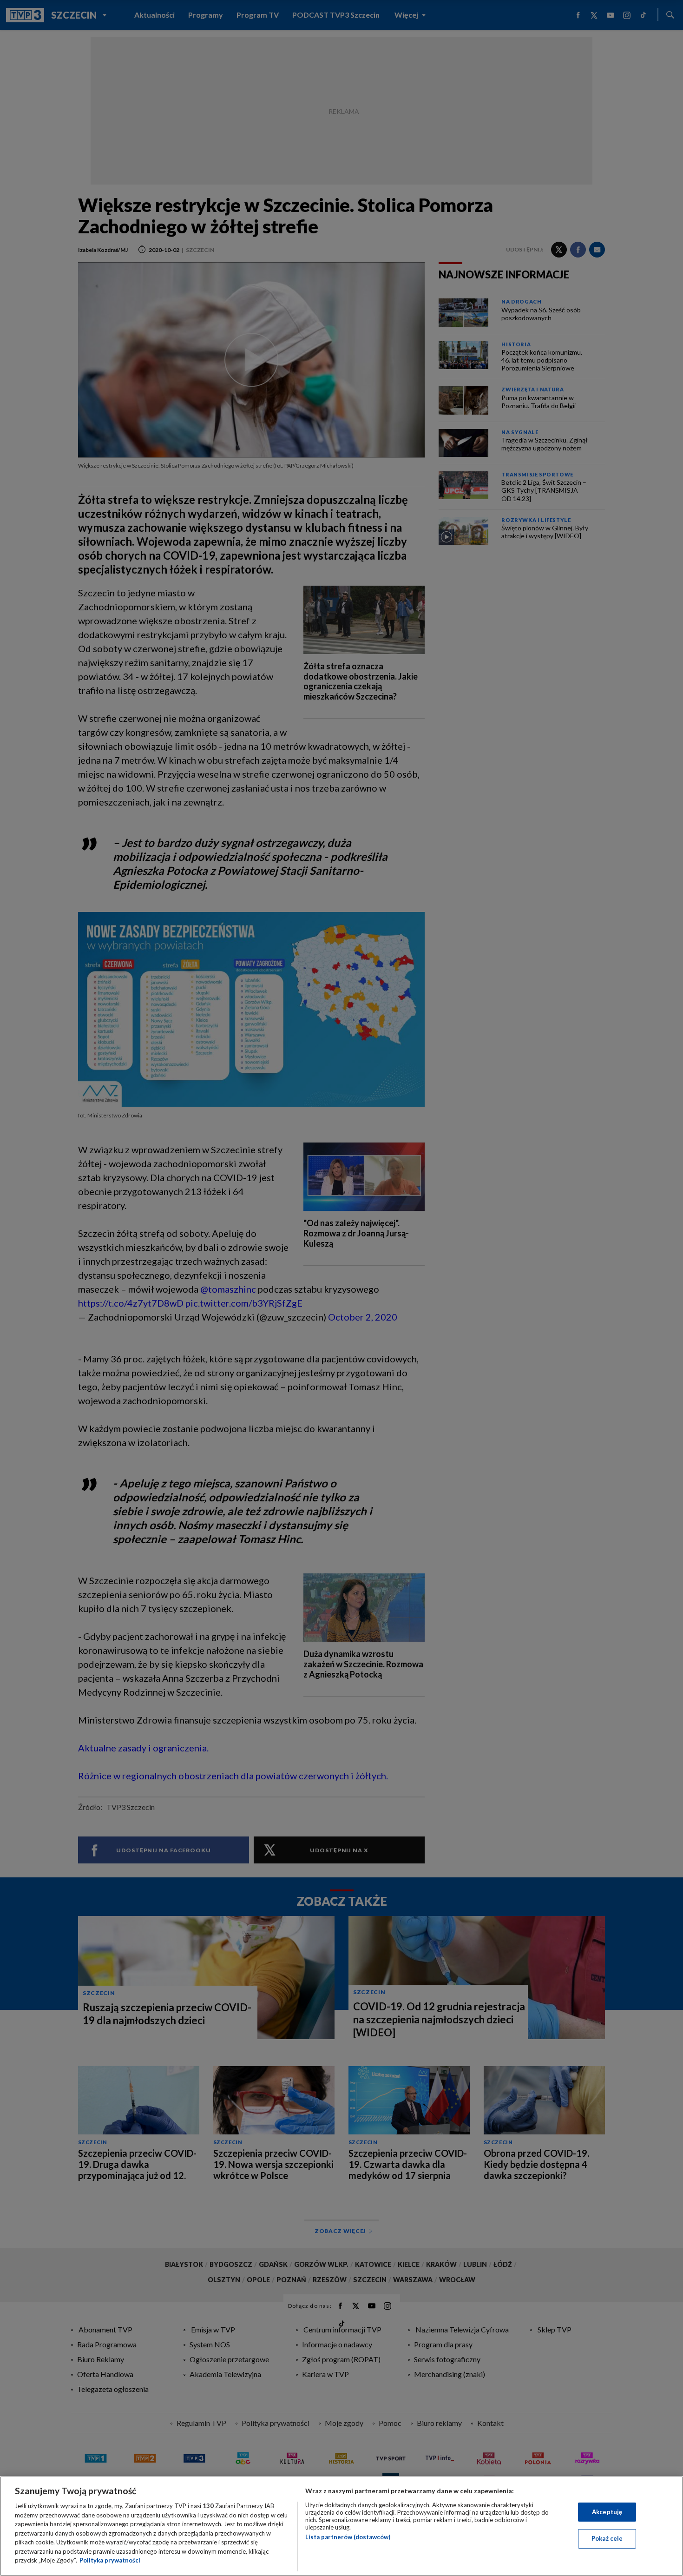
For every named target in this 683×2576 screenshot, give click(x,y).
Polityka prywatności (110, 2560)
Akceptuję (607, 2512)
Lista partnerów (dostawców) (348, 2537)
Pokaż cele (607, 2538)
